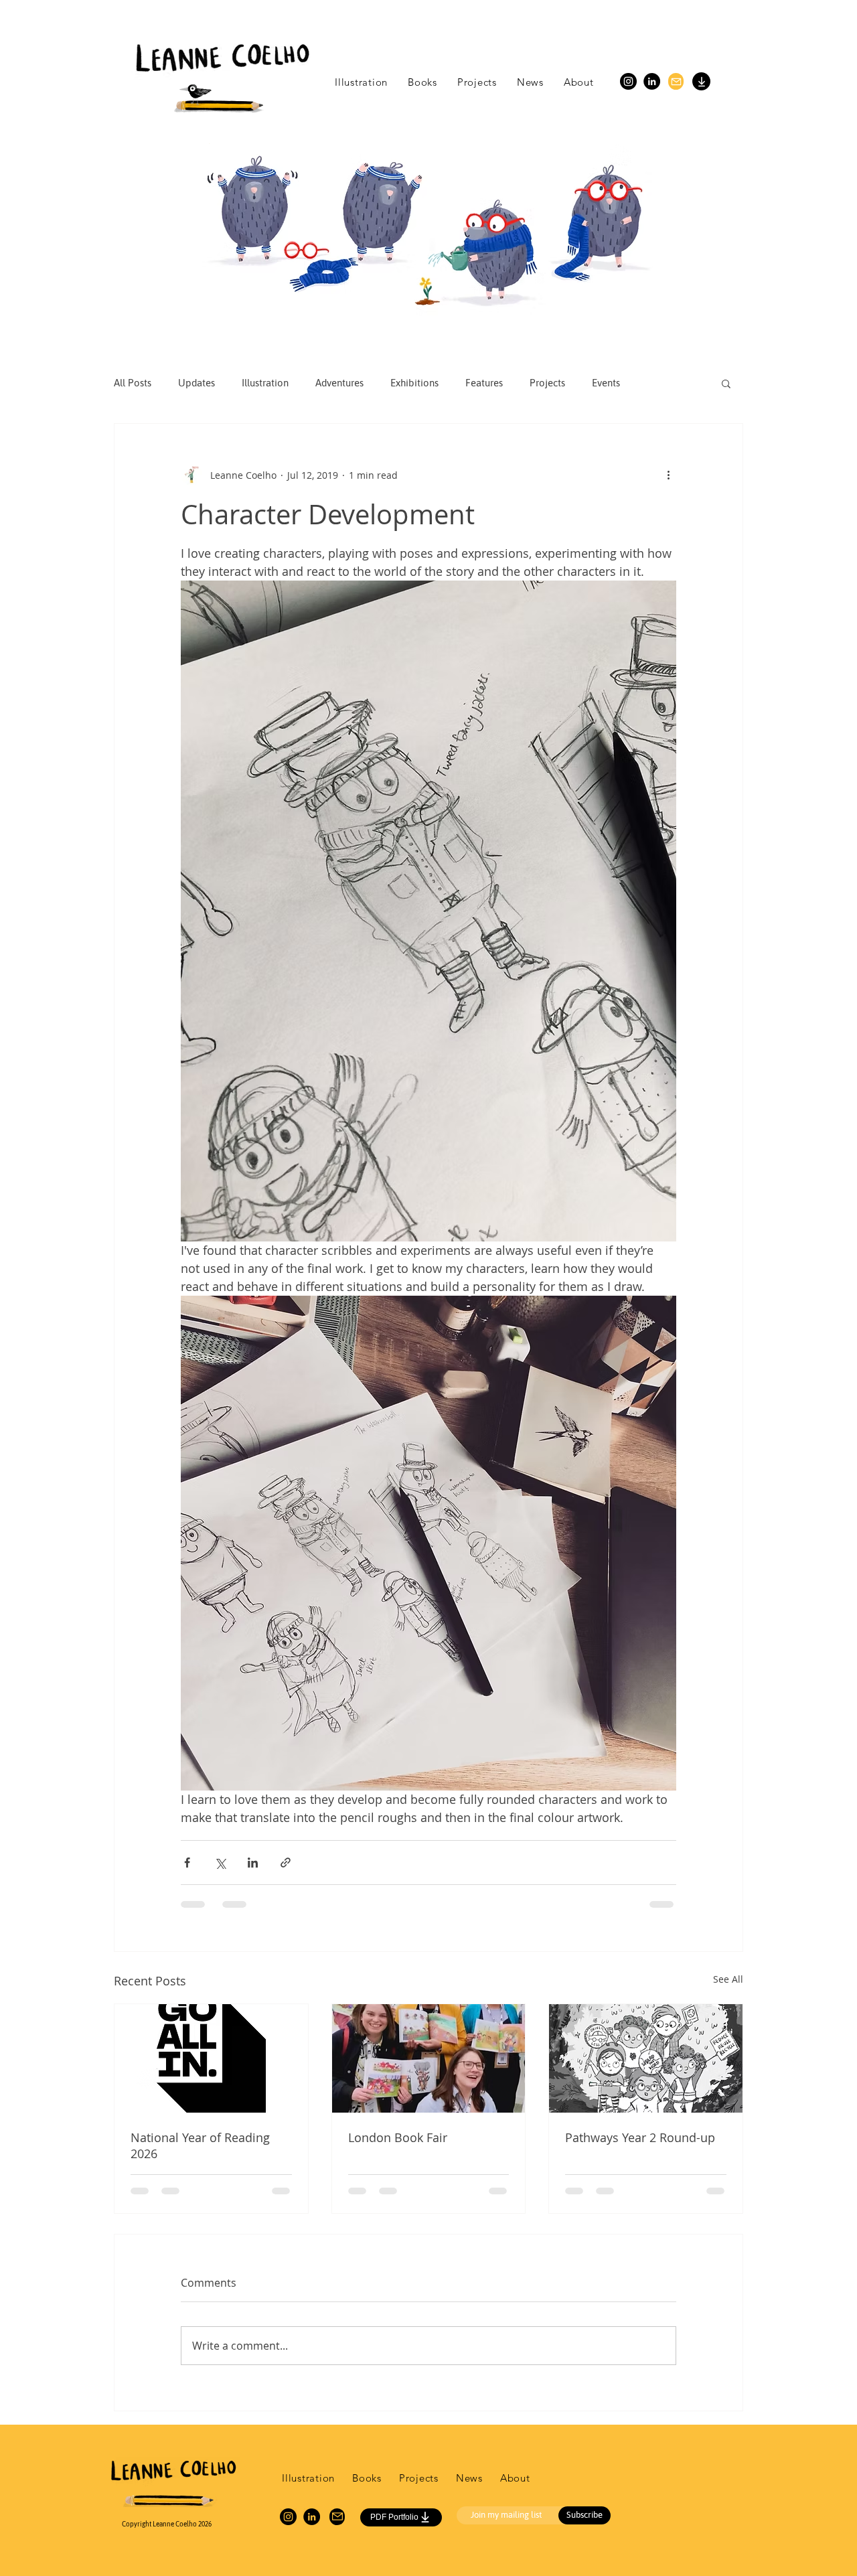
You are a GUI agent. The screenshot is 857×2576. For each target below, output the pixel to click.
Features (484, 383)
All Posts (133, 383)
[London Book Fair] (429, 2058)
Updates (197, 383)
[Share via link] (286, 1863)
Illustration (265, 383)
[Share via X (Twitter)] (220, 1863)
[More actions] (668, 475)
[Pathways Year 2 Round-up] (646, 2058)
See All (728, 1979)
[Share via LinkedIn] (253, 1863)
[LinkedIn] (652, 81)
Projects (547, 383)
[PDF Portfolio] (701, 81)
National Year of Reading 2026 (200, 2145)
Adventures (339, 383)
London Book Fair (398, 2137)
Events (606, 383)
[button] (726, 383)
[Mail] (676, 81)
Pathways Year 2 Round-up (640, 2137)
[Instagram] (628, 81)
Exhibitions (414, 383)
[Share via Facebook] (187, 1863)
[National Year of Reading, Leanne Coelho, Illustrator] (211, 2058)
